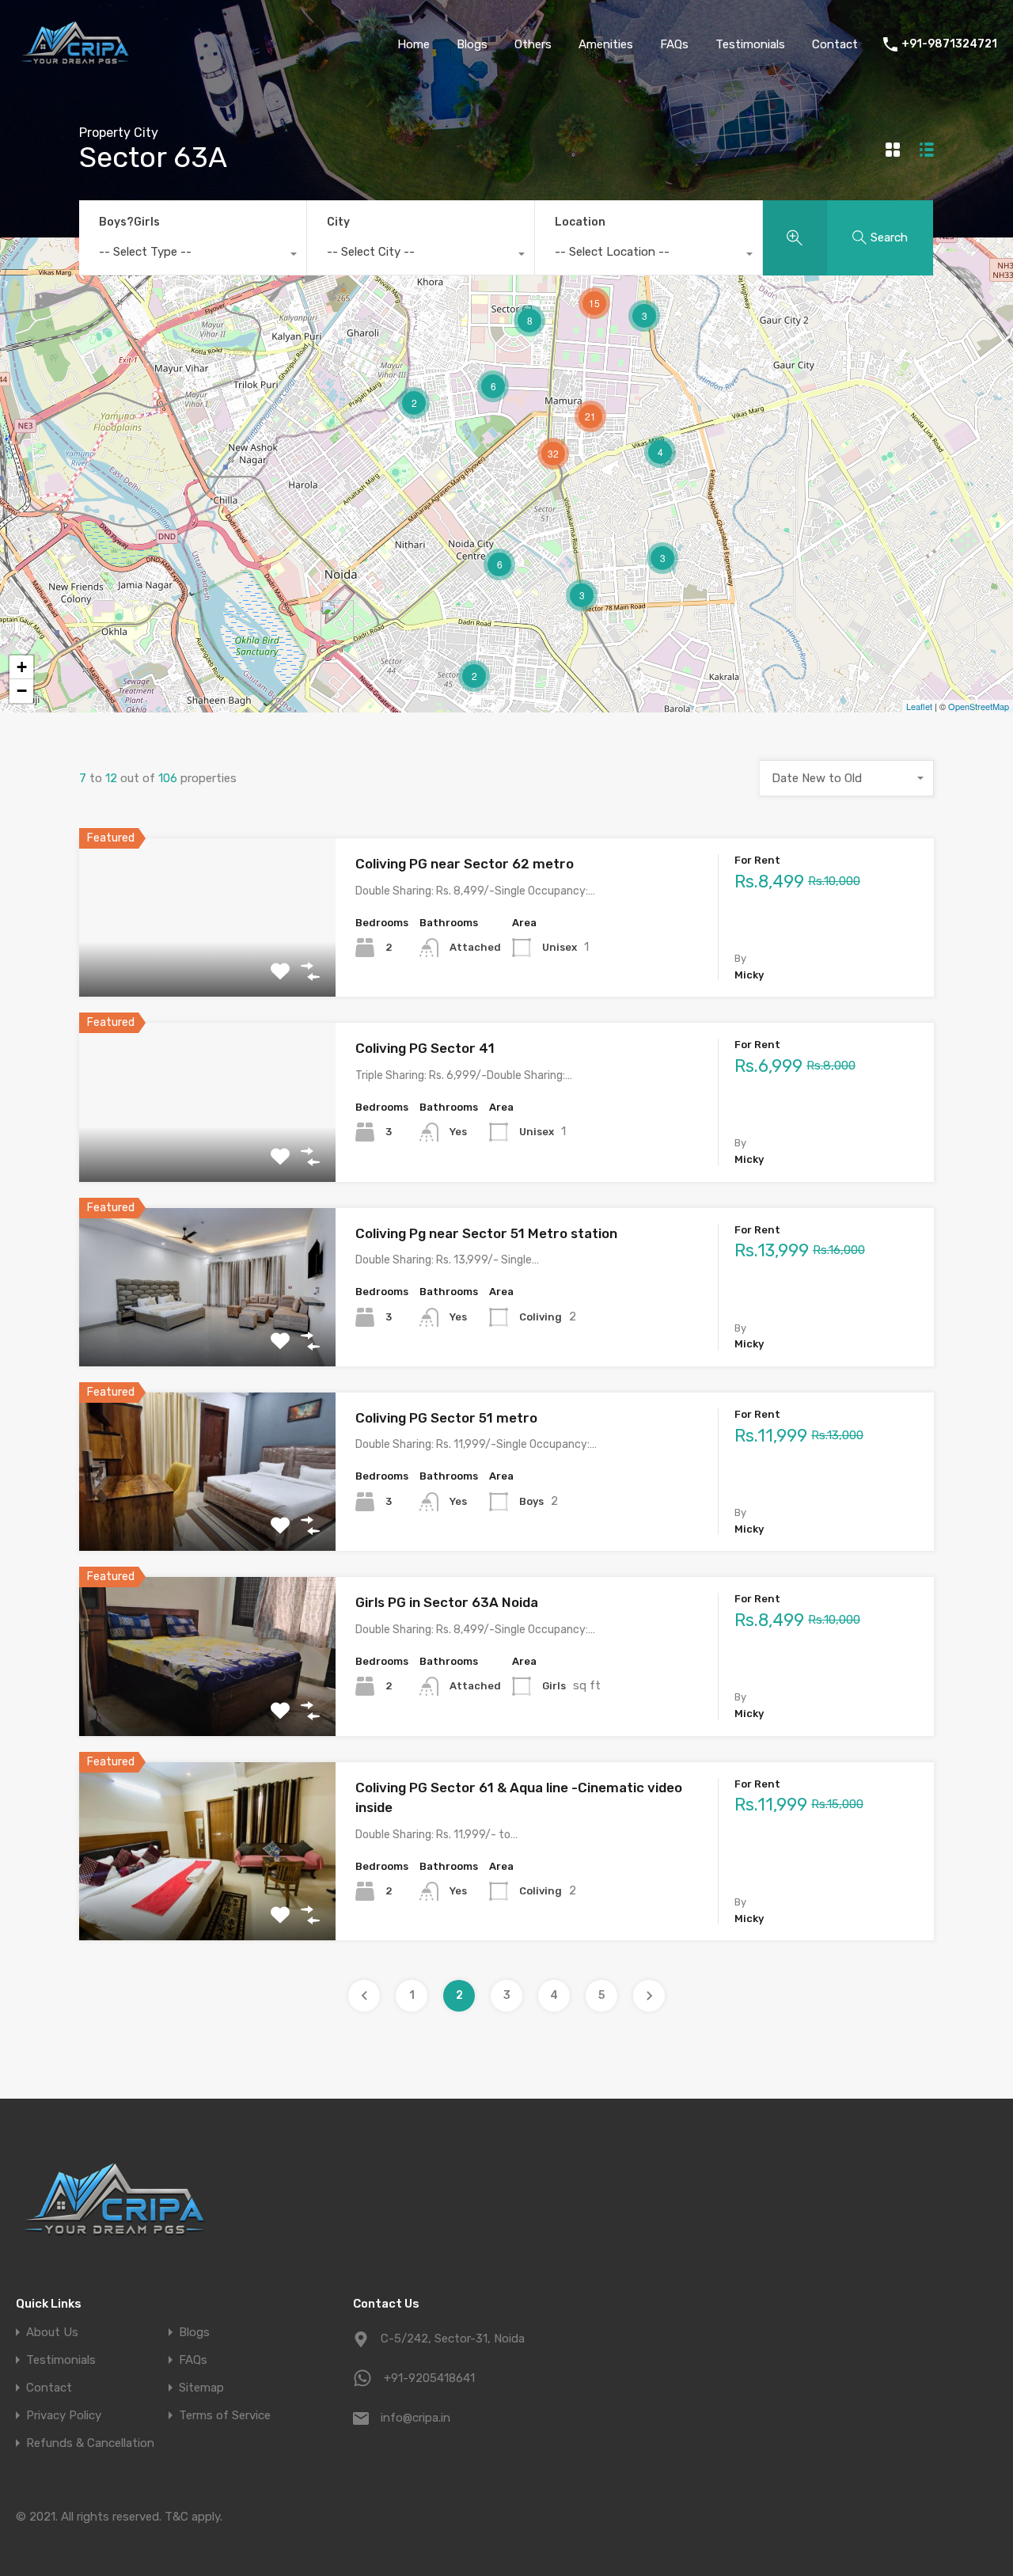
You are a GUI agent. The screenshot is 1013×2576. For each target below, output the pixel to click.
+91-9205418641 (429, 2378)
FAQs (674, 44)
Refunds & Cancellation (90, 2443)
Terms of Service (225, 2416)
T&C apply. (193, 2517)
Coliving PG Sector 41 (425, 1048)
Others (533, 44)
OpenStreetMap (979, 706)
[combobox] (193, 256)
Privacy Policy (64, 2416)
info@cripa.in (415, 2418)
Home (414, 44)
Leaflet (919, 706)
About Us (52, 2333)
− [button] (22, 691)
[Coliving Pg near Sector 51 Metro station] (337, 623)
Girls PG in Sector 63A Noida (447, 1602)
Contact (835, 44)
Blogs (472, 44)
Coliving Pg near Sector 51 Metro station (486, 1233)
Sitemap (201, 2388)
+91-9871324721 (949, 44)
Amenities (606, 44)
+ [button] (22, 667)
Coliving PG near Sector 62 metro (465, 864)
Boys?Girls (129, 222)
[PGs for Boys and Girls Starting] (75, 66)
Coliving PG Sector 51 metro (446, 1418)
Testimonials (750, 44)
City (338, 222)
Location (580, 222)
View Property (208, 965)
